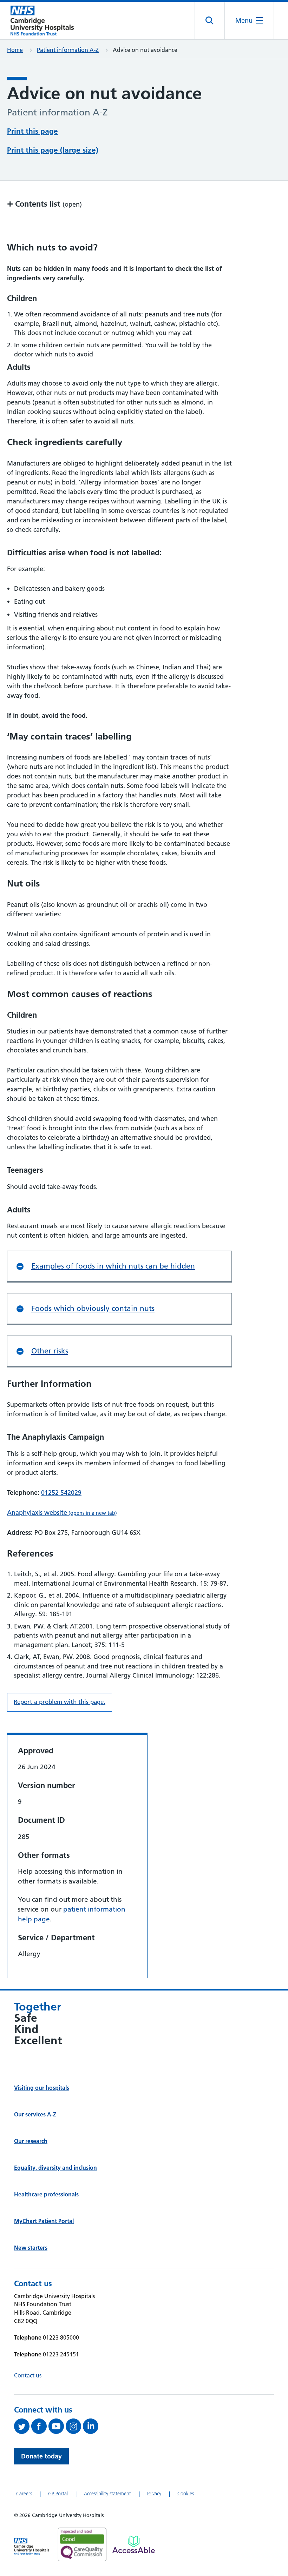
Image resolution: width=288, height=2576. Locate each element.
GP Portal (58, 2494)
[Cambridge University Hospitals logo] (42, 21)
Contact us (28, 2375)
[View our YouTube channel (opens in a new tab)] (57, 2426)
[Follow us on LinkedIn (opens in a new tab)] (91, 2426)
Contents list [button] (44, 204)
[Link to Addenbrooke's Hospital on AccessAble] (134, 2544)
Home (15, 50)
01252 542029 (61, 1493)
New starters (31, 2248)
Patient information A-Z (68, 50)
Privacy (154, 2494)
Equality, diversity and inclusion (55, 2168)
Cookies (186, 2494)
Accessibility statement (107, 2494)
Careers (24, 2494)
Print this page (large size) (53, 150)
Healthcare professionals (46, 2194)
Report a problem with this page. (60, 1702)
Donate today (41, 2456)
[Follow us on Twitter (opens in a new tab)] (23, 2426)
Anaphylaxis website (62, 1513)
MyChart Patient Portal (44, 2221)
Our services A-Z (35, 2114)
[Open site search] (210, 21)
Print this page (32, 131)
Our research (31, 2141)
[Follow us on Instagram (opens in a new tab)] (74, 2426)
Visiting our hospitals (42, 2088)
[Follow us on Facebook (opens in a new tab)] (40, 2426)
